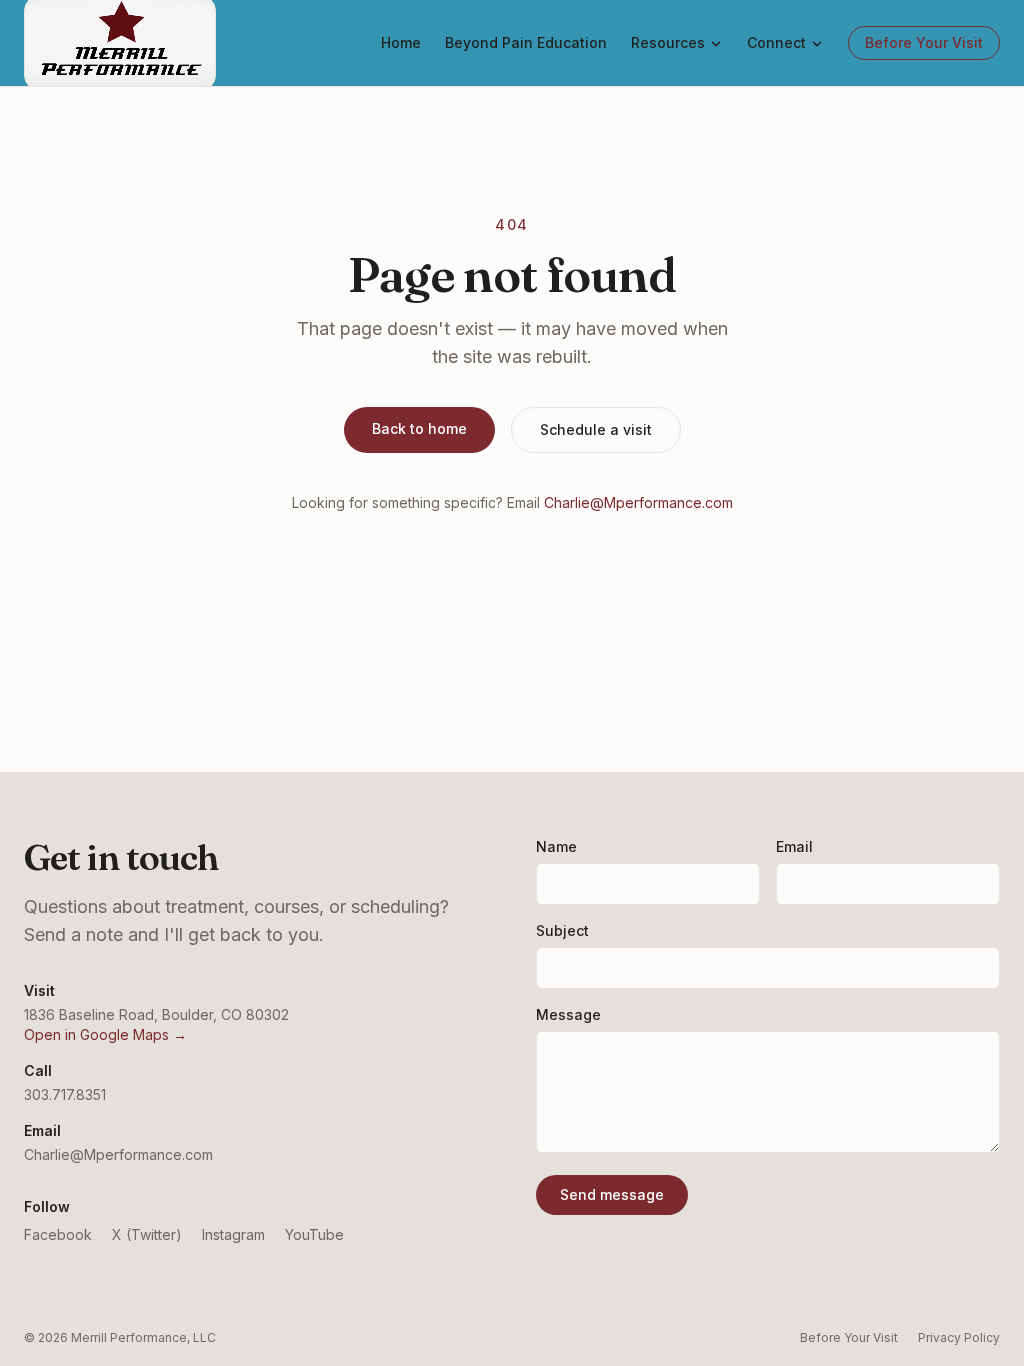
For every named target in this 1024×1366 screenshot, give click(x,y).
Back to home (419, 428)
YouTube (314, 1234)
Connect (776, 42)
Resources (668, 42)
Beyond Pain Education (526, 42)
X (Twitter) (147, 1234)
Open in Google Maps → (105, 1034)
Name (556, 846)
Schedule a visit (596, 429)
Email (794, 846)
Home (401, 42)
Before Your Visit (924, 42)
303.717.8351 (65, 1094)
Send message (612, 1194)
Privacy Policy (959, 1337)
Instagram (233, 1234)
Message (568, 1014)
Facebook (58, 1234)
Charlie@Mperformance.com (638, 502)
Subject (562, 930)
